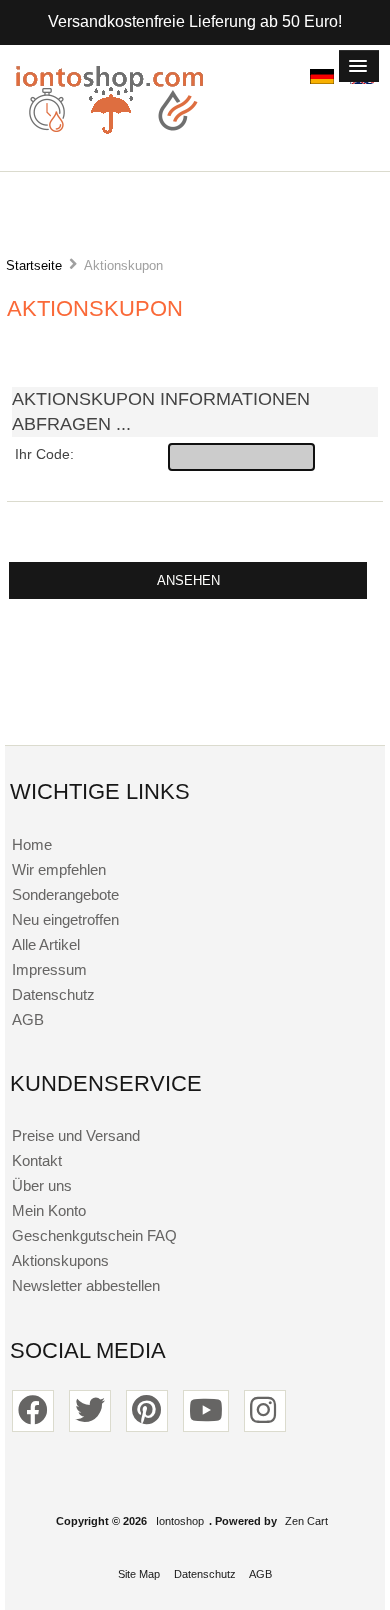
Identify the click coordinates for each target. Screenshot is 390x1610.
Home (32, 844)
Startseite (34, 265)
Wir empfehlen (59, 869)
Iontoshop (180, 1521)
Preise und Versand (76, 1135)
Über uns (42, 1185)
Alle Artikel (46, 944)
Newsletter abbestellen (86, 1285)
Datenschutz (53, 994)
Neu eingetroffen (65, 919)
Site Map (139, 1574)
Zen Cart (306, 1521)
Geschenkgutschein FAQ (94, 1235)
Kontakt (37, 1160)
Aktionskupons (60, 1260)
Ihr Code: (44, 454)
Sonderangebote (65, 894)
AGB (28, 1019)
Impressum (49, 969)
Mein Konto (49, 1210)
